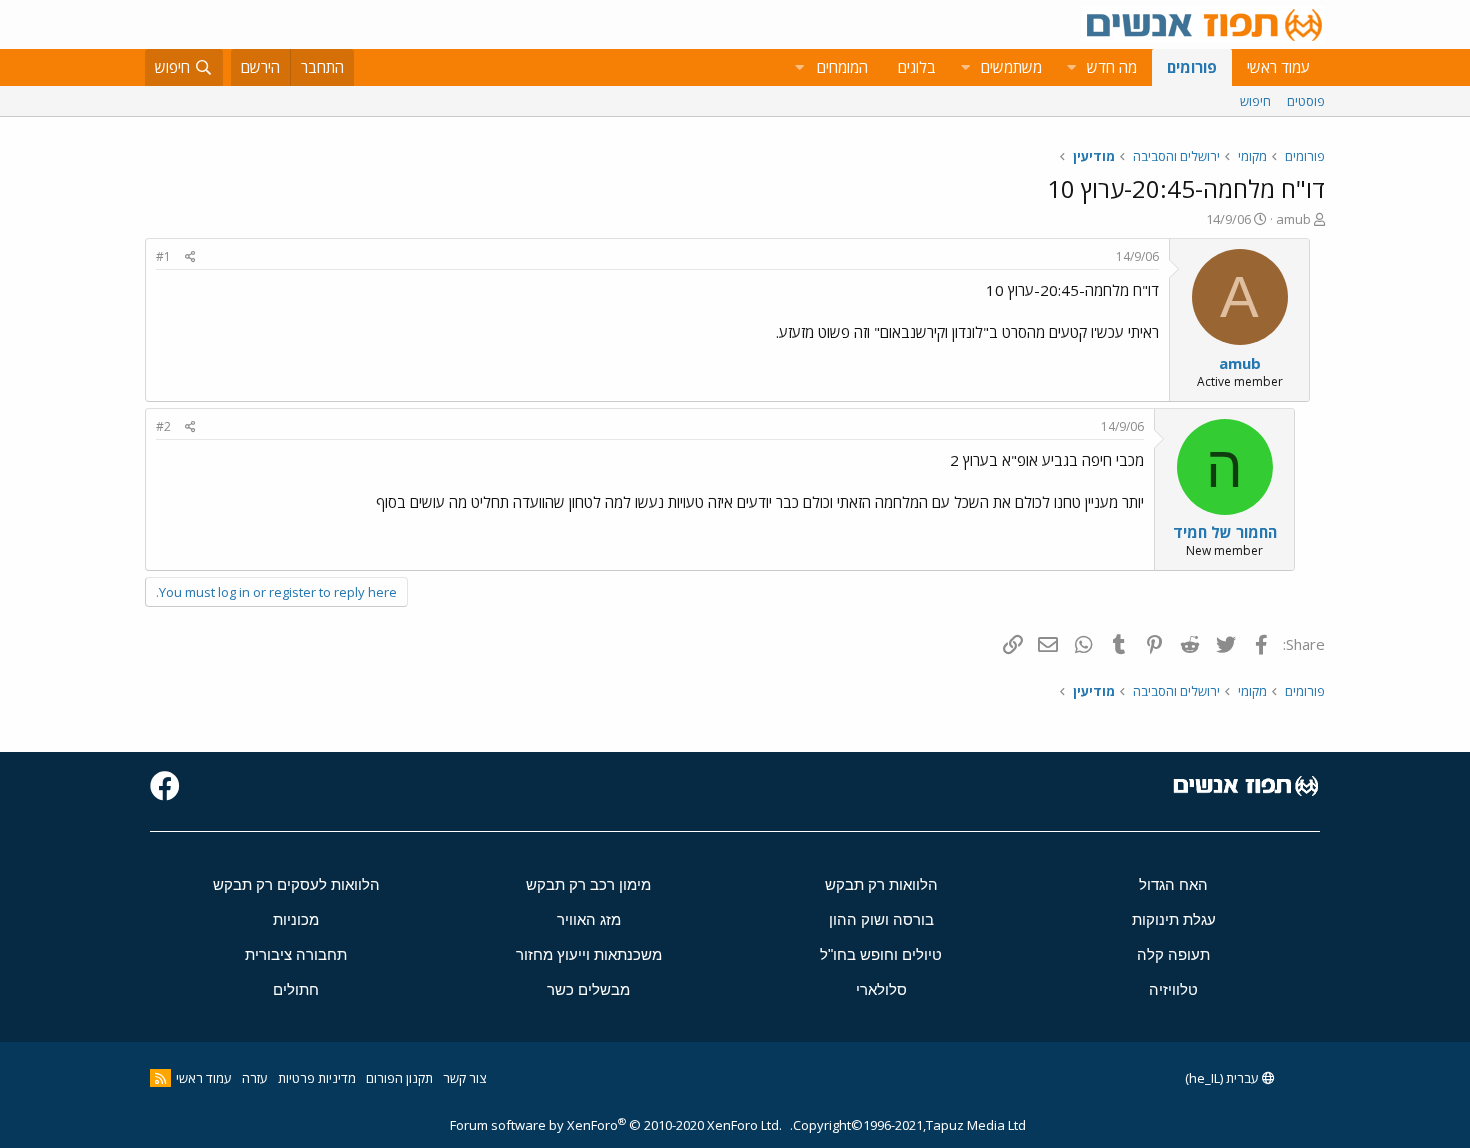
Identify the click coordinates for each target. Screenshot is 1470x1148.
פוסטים (1306, 101)
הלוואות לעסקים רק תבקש (296, 884)
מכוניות (296, 919)
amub (1293, 219)
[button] (1071, 67)
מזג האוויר (589, 919)
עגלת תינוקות (1174, 919)
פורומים (1192, 67)
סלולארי (881, 989)
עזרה (255, 1078)
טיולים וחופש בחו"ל (881, 954)
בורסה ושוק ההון (881, 919)
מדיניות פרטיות (317, 1078)
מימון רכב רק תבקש (588, 884)
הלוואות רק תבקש (881, 884)
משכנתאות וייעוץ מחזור (589, 954)
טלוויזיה (1173, 989)
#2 (163, 426)
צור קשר (464, 1078)
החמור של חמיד (1225, 532)
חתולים (296, 989)
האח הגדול (1173, 884)
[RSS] (160, 1078)
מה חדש (1112, 67)
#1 (163, 256)
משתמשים (1011, 67)
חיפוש (1255, 101)
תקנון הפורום (399, 1078)
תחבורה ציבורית (296, 954)
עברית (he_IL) (1223, 1078)
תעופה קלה (1173, 954)
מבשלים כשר (588, 989)
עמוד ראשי (1278, 67)
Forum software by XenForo (616, 1125)
